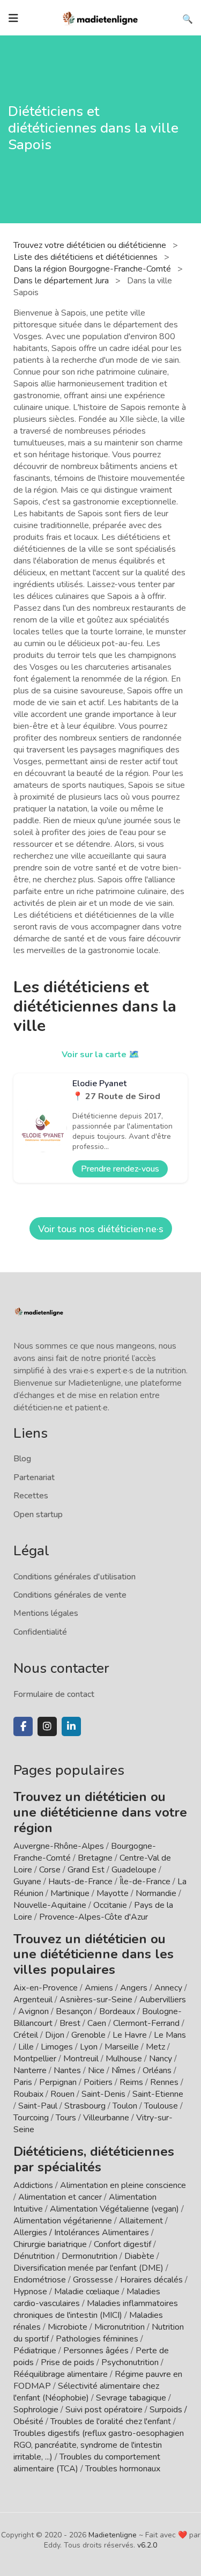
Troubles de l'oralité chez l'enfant (111, 2421)
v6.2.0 (147, 2545)
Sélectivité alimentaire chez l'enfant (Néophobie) (86, 2392)
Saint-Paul (38, 2106)
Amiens (99, 1988)
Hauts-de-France (80, 1882)
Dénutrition (34, 2256)
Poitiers (98, 2082)
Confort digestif (122, 2244)
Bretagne (95, 1858)
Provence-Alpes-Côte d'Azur (94, 1917)
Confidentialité (40, 1632)
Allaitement (141, 2221)
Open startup (38, 1514)
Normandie (156, 1893)
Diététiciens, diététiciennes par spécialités (94, 2159)
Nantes (67, 2070)
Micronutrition (120, 2327)
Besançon (74, 2011)
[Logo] (101, 17)
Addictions (33, 2185)
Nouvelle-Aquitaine (50, 1905)
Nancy (161, 2059)
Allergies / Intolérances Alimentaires (81, 2233)
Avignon (33, 2011)
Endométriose (40, 2280)
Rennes (164, 2082)
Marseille (122, 2047)
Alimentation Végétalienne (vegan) (114, 2209)
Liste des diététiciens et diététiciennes (87, 257)
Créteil (26, 2035)
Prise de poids (68, 2362)
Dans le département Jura (62, 281)
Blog (22, 1459)
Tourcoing (31, 2118)
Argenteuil (33, 2000)
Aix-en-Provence (46, 1988)
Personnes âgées (96, 2351)
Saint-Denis (103, 2094)
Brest (70, 2023)
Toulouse (161, 2106)
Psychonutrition (130, 2362)
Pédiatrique (35, 2351)
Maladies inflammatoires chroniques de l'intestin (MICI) (96, 2309)
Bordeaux (117, 2011)
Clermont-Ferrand (146, 2023)
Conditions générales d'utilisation (75, 1577)
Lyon (89, 2047)
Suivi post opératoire (104, 2410)
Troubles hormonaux (123, 2469)
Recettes (31, 1496)
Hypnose (30, 2292)
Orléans (157, 2070)
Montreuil (81, 2059)
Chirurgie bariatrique (50, 2244)
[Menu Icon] (13, 18)
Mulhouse (124, 2059)
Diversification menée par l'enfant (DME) (90, 2268)
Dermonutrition (91, 2256)
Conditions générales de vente (70, 1595)
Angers (134, 1988)
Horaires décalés (151, 2280)
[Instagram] (47, 1726)
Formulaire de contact (54, 1694)
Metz (155, 2047)
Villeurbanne (106, 2118)
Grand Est (86, 1870)
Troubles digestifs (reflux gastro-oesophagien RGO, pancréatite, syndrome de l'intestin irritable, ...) (99, 2445)
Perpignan (58, 2082)
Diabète (139, 2256)
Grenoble (88, 2035)
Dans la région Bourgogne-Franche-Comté (93, 269)
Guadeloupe (134, 1870)
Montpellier (35, 2059)
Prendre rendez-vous (120, 1169)
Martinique (70, 1893)
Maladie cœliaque (87, 2292)
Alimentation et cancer (60, 2197)
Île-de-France (145, 1882)
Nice (96, 2070)
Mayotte (113, 1893)
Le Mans (170, 2035)
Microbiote (69, 2327)
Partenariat (34, 1477)
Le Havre (130, 2035)
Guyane (27, 1882)
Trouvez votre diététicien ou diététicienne (91, 245)
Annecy (168, 1988)
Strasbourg (85, 2106)
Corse (50, 1870)
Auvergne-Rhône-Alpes (59, 1846)
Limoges (57, 2047)
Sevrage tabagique (131, 2398)
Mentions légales (46, 1613)
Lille (26, 2047)
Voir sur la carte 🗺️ (100, 1055)
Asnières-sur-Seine (96, 2000)
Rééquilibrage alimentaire (61, 2374)
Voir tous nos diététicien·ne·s (101, 1229)
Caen (97, 2023)
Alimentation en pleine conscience (123, 2185)
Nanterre (30, 2070)
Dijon (55, 2035)
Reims (131, 2082)
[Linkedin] (71, 1726)
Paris (23, 2082)
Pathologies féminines (97, 2339)
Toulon (125, 2106)
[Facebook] (23, 1726)
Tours (66, 2118)
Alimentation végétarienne (63, 2221)
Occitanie (110, 1905)
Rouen (62, 2094)
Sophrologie (36, 2410)
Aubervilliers (163, 2000)
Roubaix (28, 2094)
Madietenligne (113, 2535)
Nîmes (124, 2070)
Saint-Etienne (158, 2094)
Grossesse (93, 2280)
